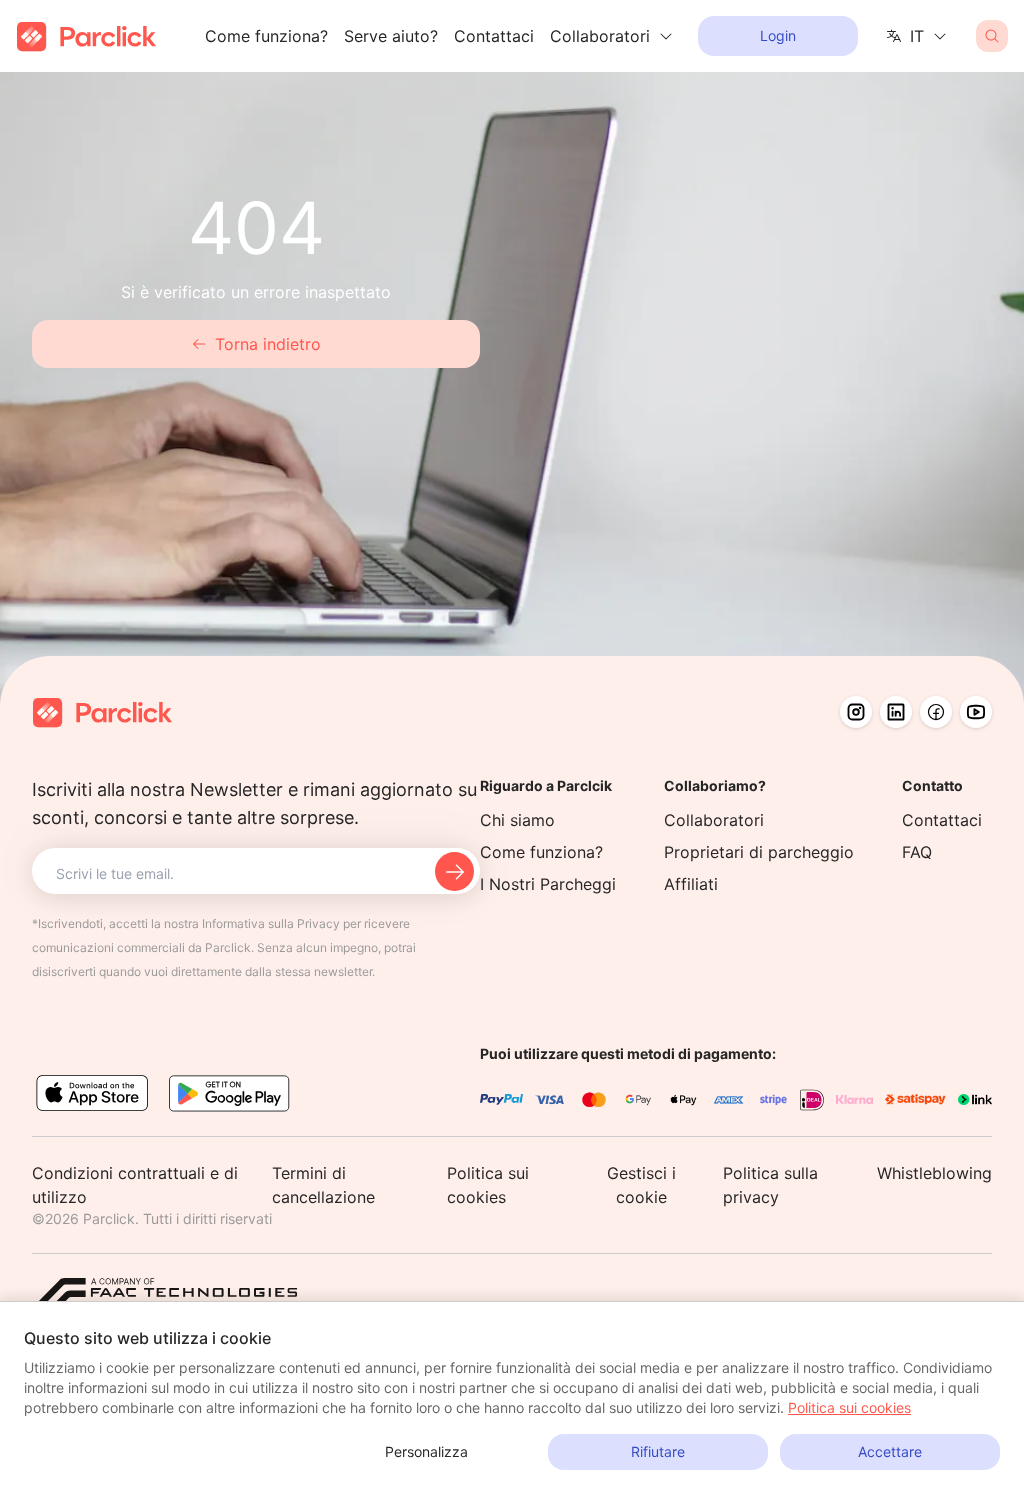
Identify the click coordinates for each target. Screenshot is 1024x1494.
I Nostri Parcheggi (548, 884)
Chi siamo (517, 820)
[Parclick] (86, 36)
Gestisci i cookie (641, 1185)
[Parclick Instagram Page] (856, 712)
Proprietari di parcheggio (759, 852)
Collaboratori (714, 820)
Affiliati (691, 884)
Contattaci (494, 36)
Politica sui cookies (849, 1407)
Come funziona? (266, 36)
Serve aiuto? (391, 36)
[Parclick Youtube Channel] (976, 712)
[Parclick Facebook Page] (936, 712)
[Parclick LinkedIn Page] (896, 712)
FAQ (917, 852)
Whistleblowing (934, 1173)
